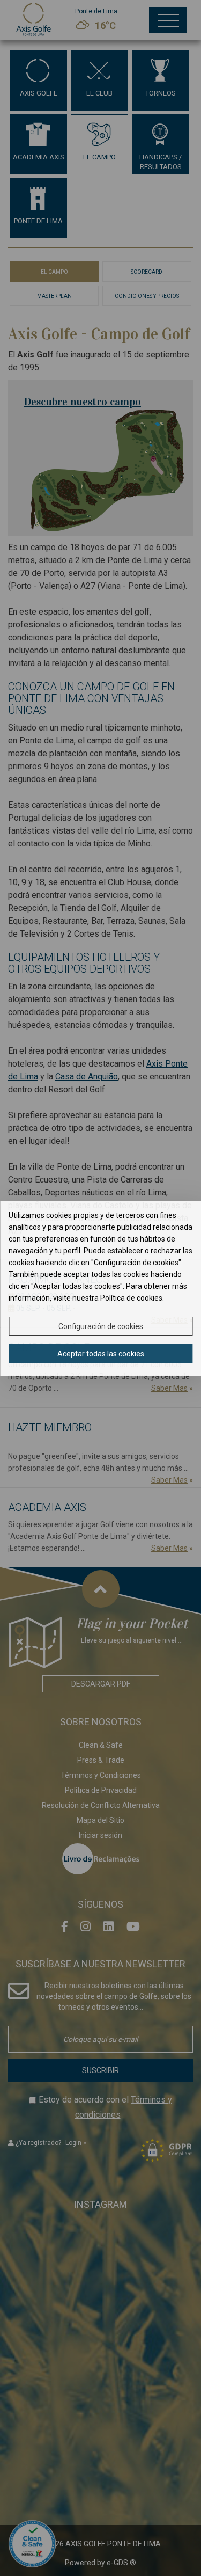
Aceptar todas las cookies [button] (101, 1354)
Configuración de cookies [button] (101, 1326)
